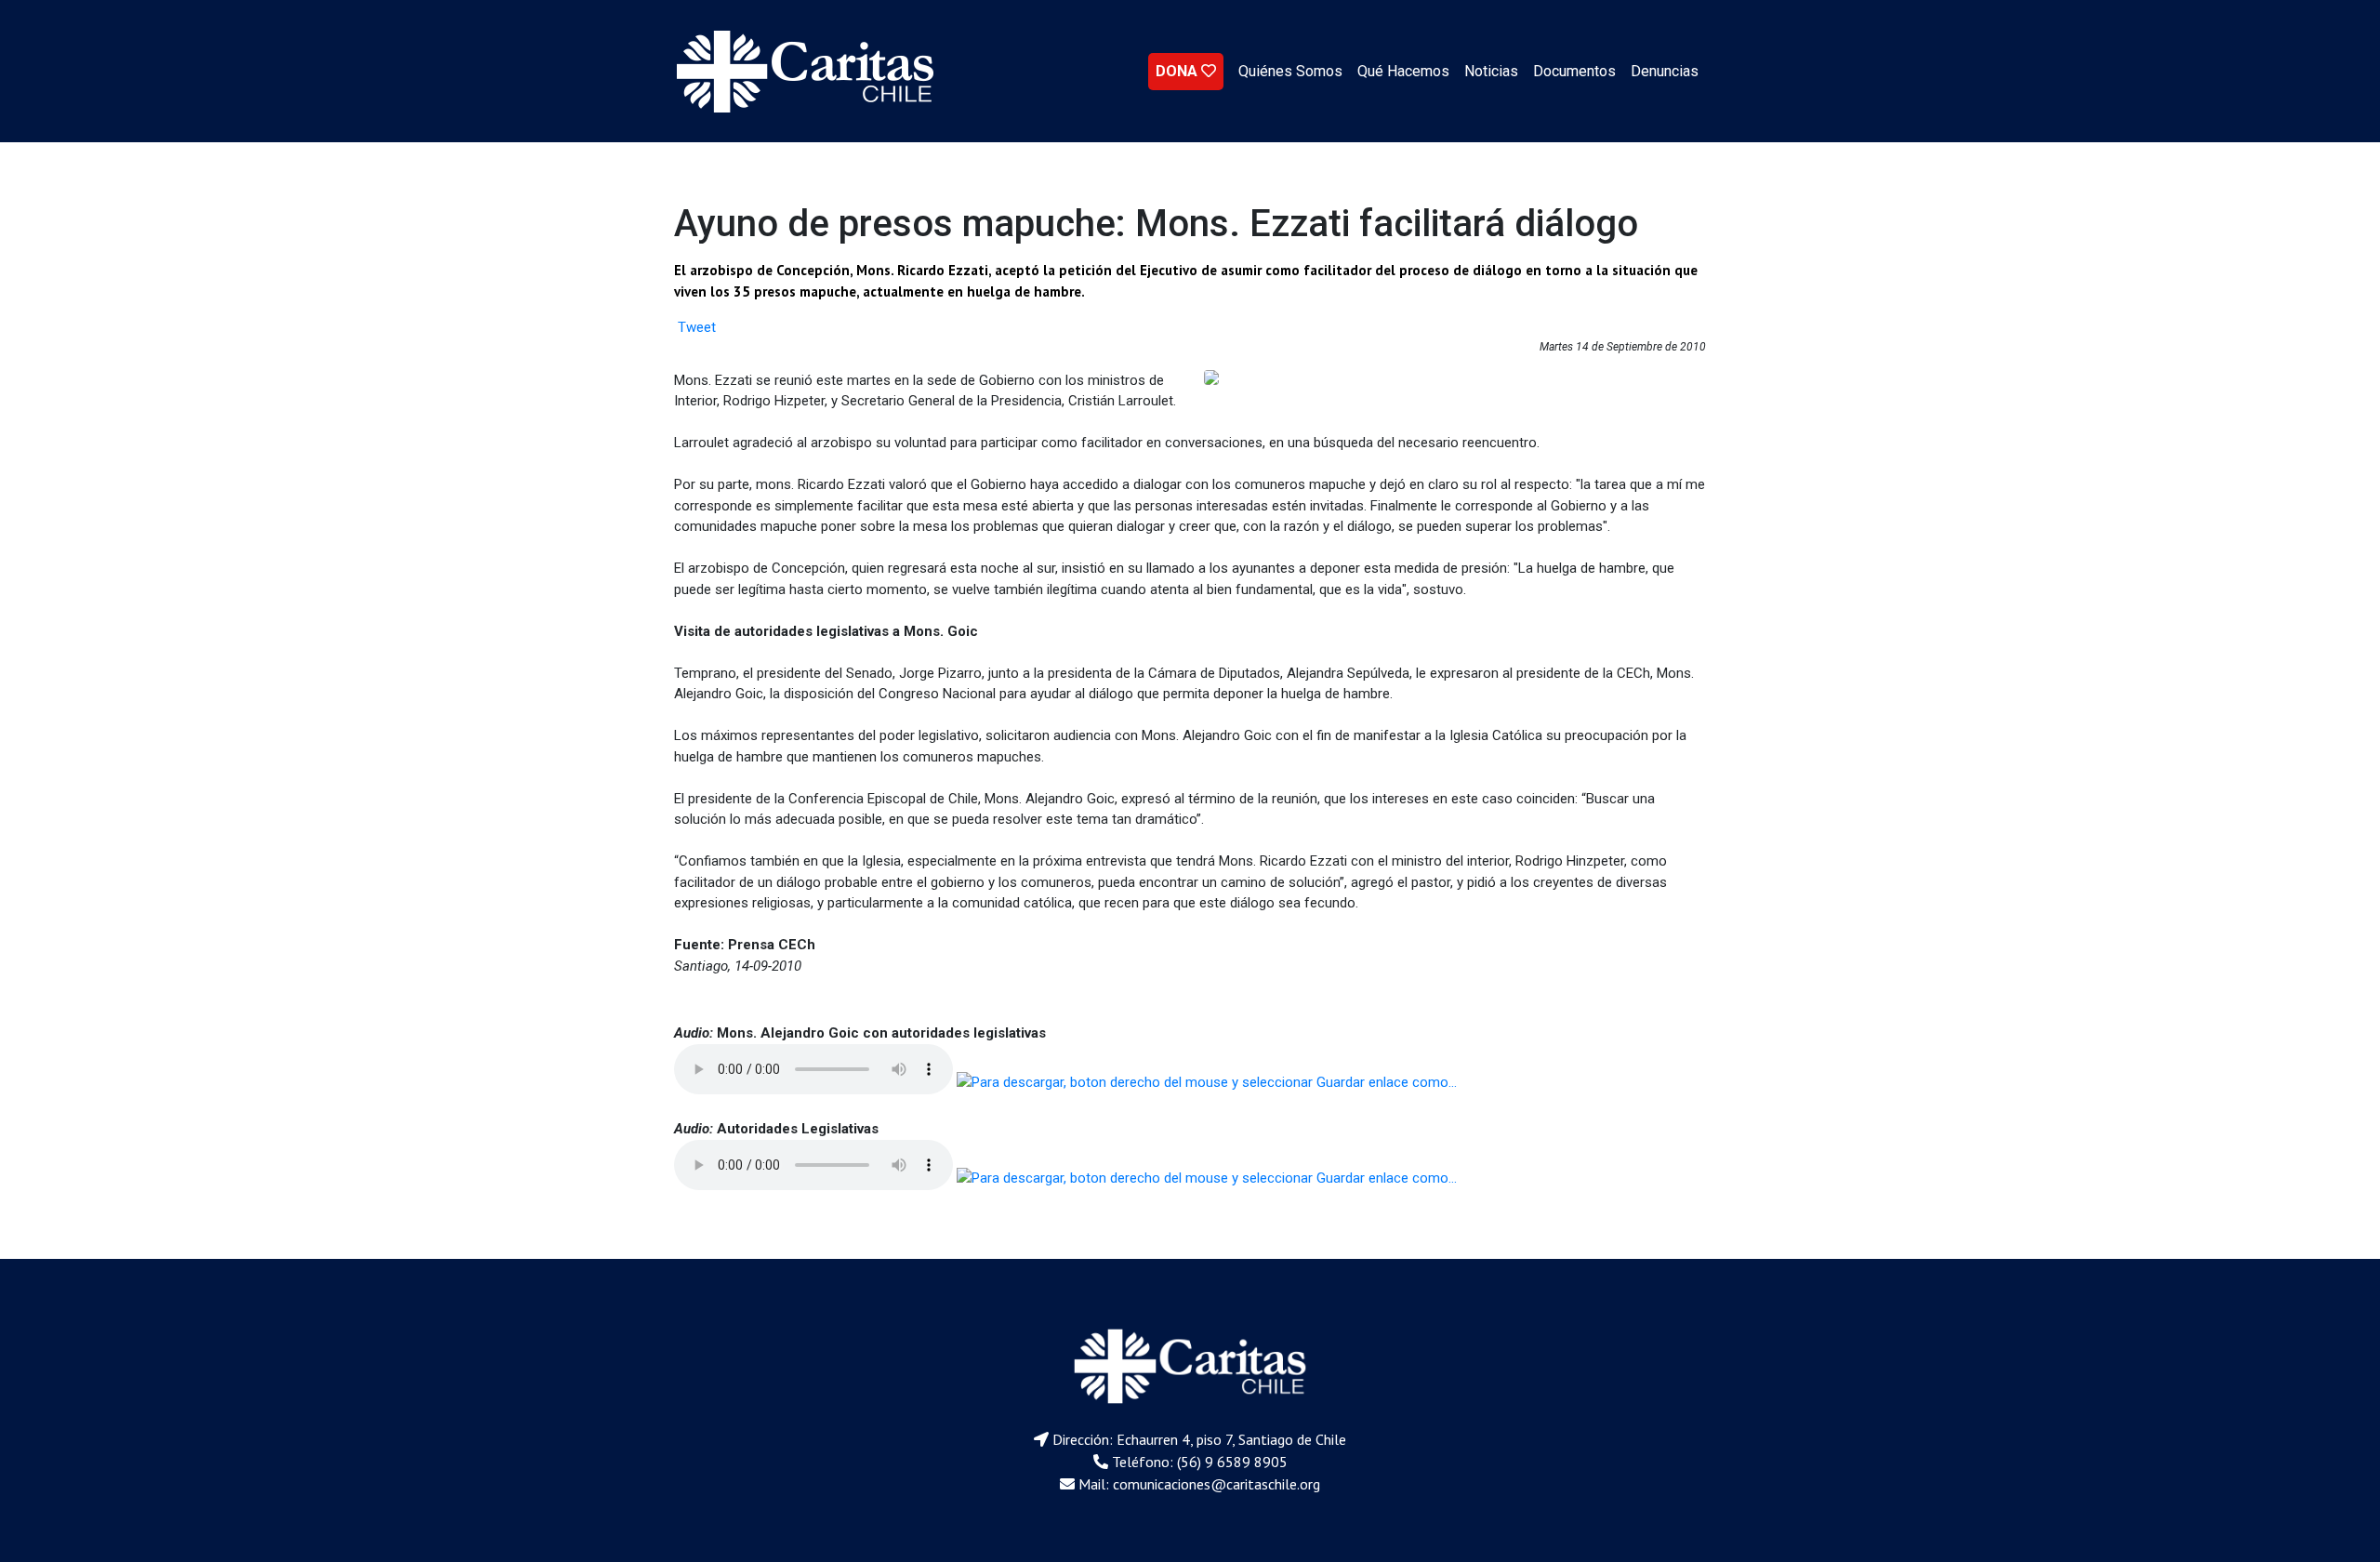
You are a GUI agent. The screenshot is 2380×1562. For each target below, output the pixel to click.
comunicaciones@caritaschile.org (1216, 1484)
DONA (1178, 71)
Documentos (1574, 71)
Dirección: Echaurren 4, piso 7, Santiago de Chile (1199, 1439)
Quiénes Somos (1290, 71)
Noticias (1491, 71)
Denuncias (1665, 71)
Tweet (697, 327)
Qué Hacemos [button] (1403, 71)
